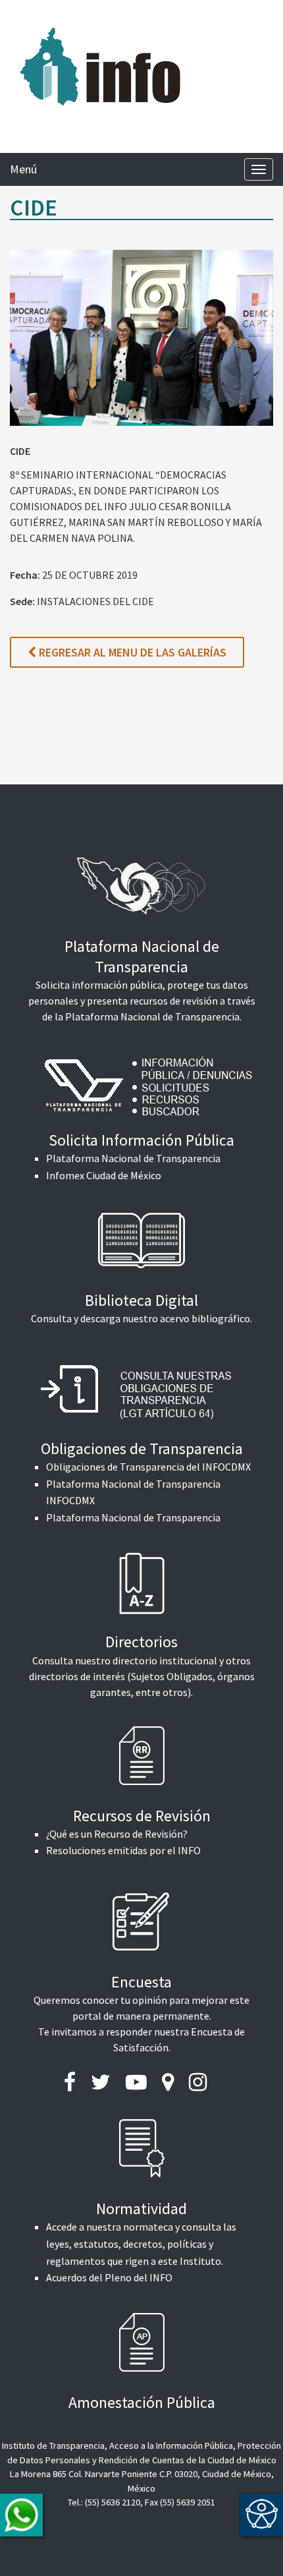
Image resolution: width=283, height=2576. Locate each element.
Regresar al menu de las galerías (131, 652)
